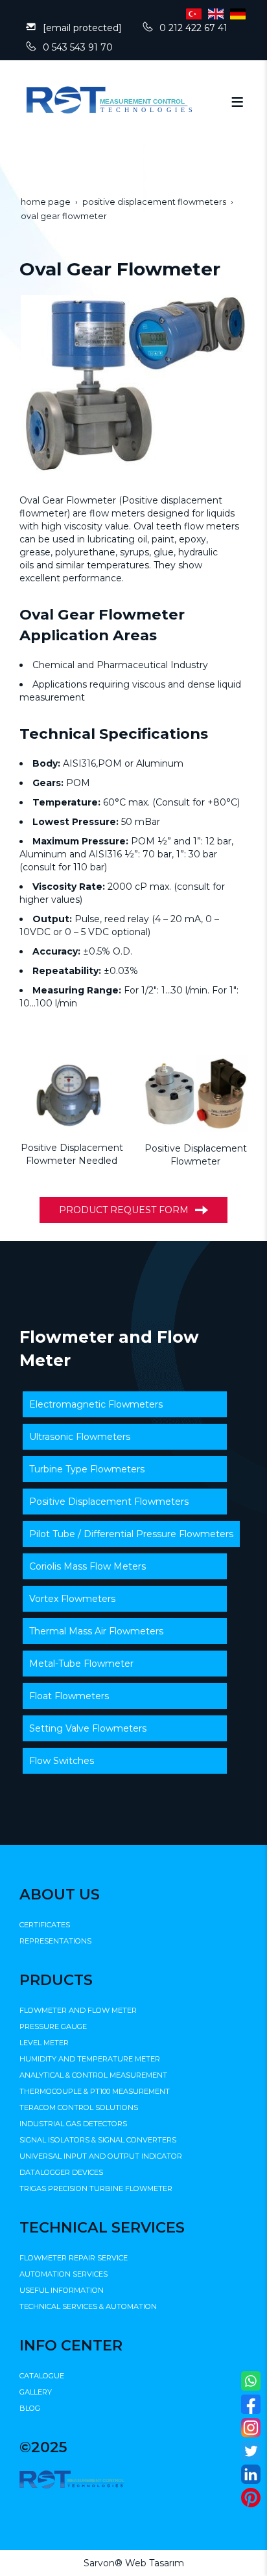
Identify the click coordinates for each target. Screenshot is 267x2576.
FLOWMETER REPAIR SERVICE (74, 2258)
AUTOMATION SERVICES (64, 2274)
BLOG (30, 2408)
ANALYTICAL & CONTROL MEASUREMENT (93, 2075)
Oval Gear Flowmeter (69, 500)
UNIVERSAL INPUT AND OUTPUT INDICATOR (101, 2156)
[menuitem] (125, 1404)
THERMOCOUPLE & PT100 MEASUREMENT (95, 2091)
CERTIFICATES (45, 1925)
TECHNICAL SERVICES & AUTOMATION (88, 2306)
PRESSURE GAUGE (53, 2026)
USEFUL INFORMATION (62, 2290)
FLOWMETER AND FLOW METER (78, 2010)
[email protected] (82, 28)
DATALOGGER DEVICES (61, 2172)
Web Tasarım (155, 2563)
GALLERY (36, 2392)
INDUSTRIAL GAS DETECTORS (73, 2124)
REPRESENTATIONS (55, 1941)
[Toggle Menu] (237, 102)
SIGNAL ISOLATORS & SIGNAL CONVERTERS (98, 2140)
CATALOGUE (42, 2376)
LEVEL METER (44, 2043)
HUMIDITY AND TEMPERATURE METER (90, 2059)
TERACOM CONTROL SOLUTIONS (79, 2107)
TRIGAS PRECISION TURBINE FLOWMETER (96, 2188)
